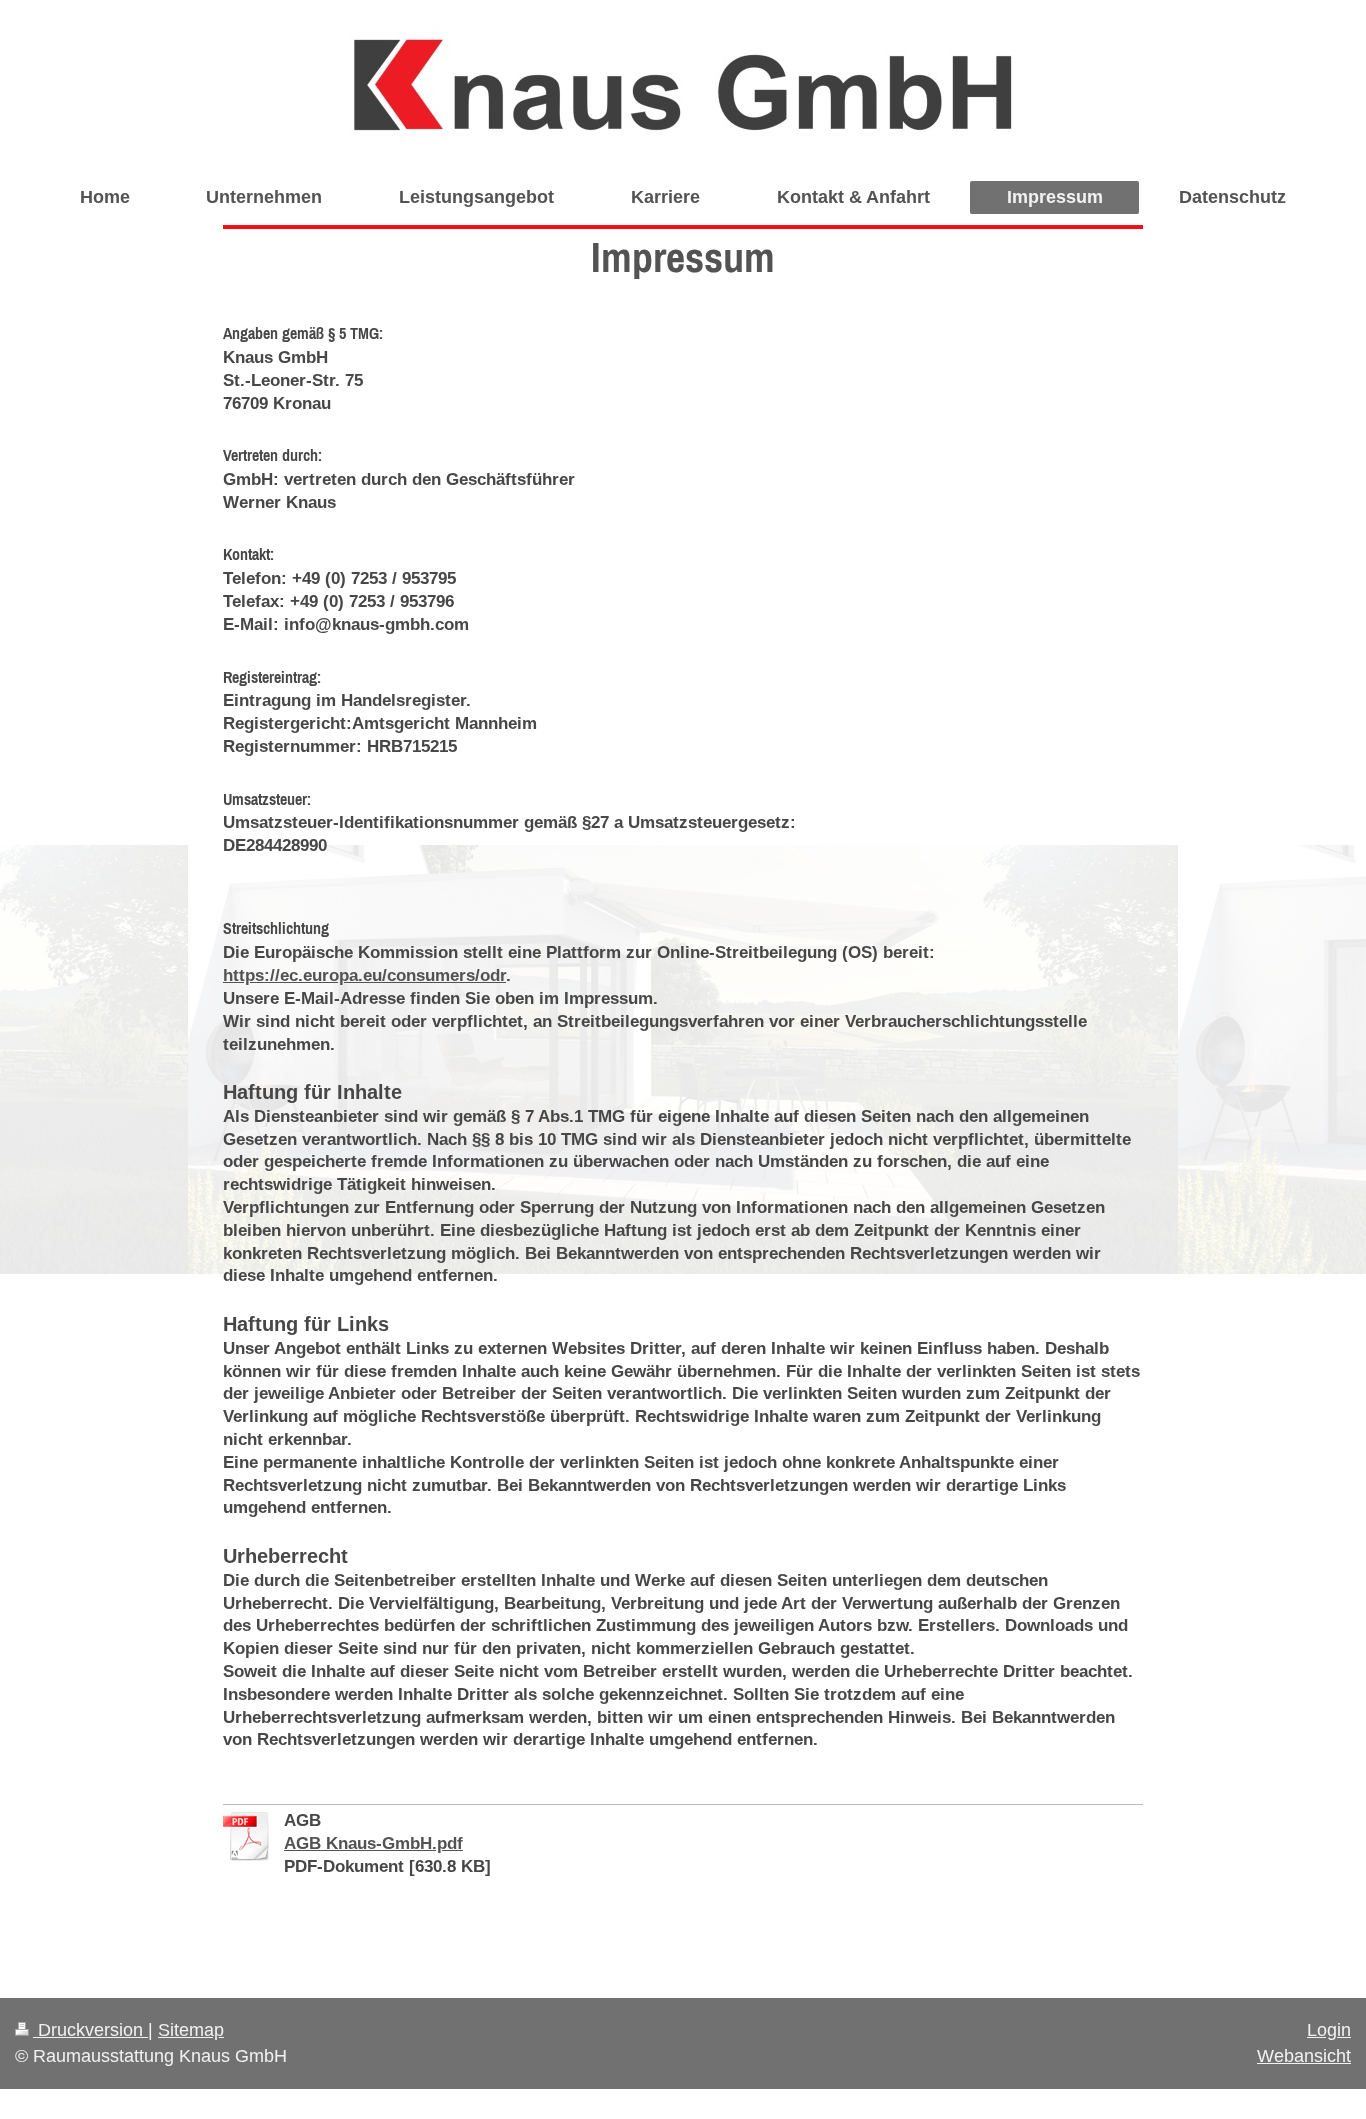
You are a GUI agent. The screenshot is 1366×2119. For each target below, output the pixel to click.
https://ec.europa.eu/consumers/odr (364, 975)
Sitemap (191, 2030)
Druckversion (90, 2030)
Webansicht (1304, 2056)
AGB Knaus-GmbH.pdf (373, 1843)
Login (1329, 2030)
